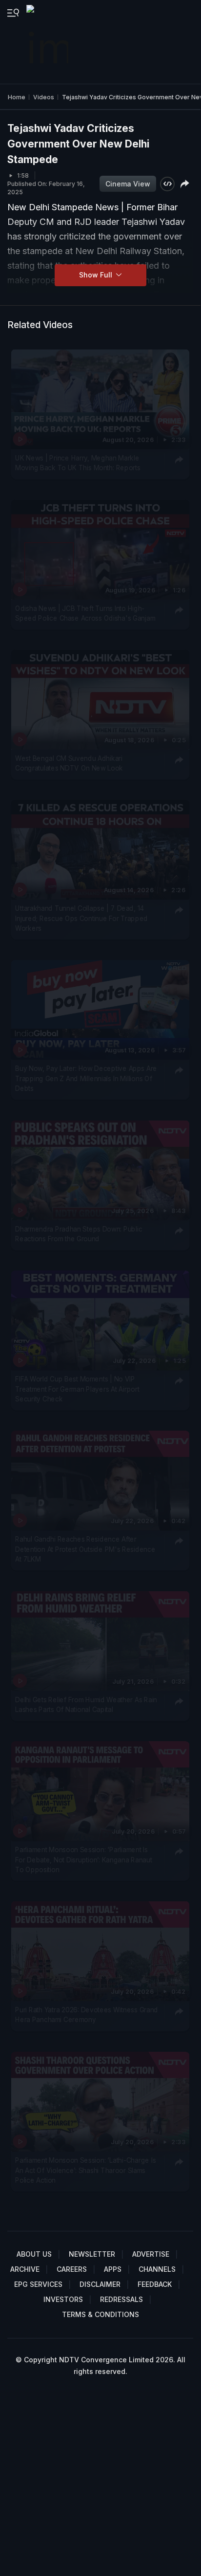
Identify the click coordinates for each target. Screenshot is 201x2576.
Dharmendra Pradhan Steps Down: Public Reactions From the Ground (79, 1234)
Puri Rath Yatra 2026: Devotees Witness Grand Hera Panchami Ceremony (87, 2015)
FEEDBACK (155, 2284)
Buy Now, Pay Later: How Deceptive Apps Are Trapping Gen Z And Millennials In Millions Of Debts (86, 1079)
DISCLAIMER (100, 2284)
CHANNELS (157, 2269)
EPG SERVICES (38, 2284)
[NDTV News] (48, 42)
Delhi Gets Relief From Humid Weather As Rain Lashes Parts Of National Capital (86, 1705)
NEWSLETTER (92, 2254)
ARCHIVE (25, 2269)
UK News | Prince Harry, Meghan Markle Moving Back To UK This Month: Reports (78, 463)
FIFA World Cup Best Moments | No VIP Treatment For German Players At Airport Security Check (77, 1389)
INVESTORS (63, 2299)
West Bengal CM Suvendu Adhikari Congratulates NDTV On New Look (69, 763)
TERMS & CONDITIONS (100, 2314)
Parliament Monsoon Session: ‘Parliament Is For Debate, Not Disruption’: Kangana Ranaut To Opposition (83, 1860)
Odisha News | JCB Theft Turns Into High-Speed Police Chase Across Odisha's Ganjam (85, 613)
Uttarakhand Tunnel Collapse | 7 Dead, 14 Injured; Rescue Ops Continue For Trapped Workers (81, 918)
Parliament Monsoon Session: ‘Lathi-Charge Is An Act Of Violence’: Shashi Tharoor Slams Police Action (85, 2170)
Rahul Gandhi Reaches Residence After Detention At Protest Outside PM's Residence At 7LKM (85, 1550)
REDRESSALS (121, 2299)
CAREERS (72, 2269)
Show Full (97, 275)
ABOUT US (34, 2254)
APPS (113, 2269)
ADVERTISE (151, 2254)
